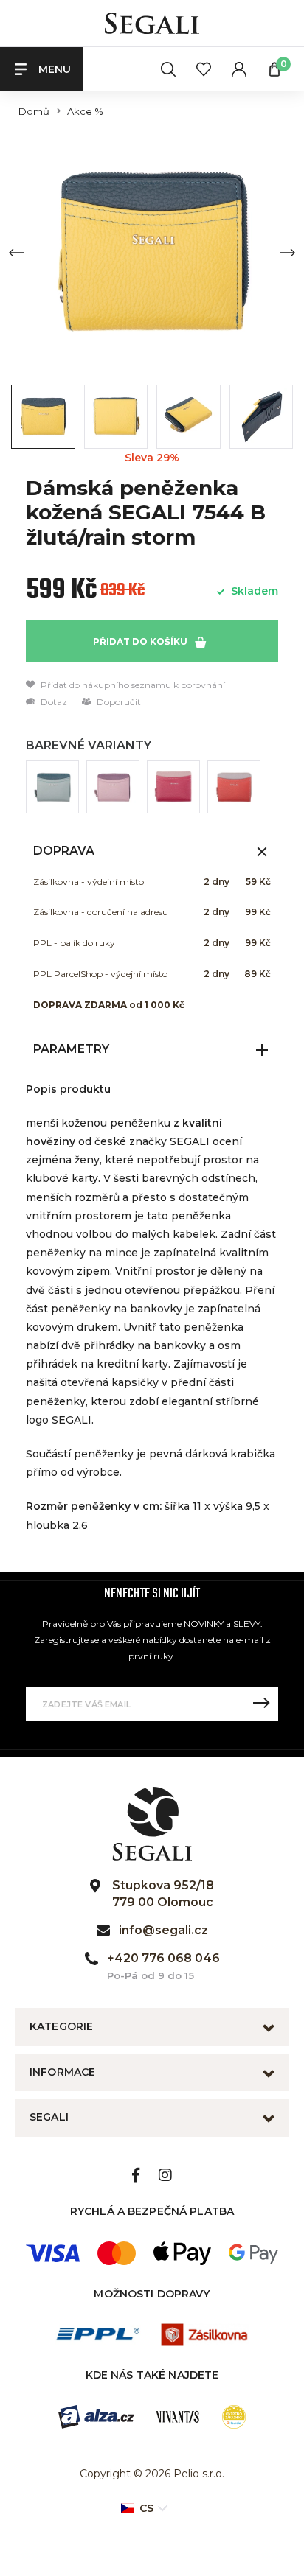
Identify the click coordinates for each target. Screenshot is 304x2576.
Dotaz (53, 702)
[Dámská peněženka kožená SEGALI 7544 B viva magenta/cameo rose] (173, 787)
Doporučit (118, 702)
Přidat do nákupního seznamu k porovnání (132, 685)
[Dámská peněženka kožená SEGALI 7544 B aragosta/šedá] (234, 787)
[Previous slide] (16, 253)
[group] (152, 252)
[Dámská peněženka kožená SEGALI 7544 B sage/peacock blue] (52, 787)
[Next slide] (288, 253)
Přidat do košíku (141, 641)
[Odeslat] (261, 1704)
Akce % (85, 112)
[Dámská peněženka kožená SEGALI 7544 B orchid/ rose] (113, 787)
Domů (34, 112)
